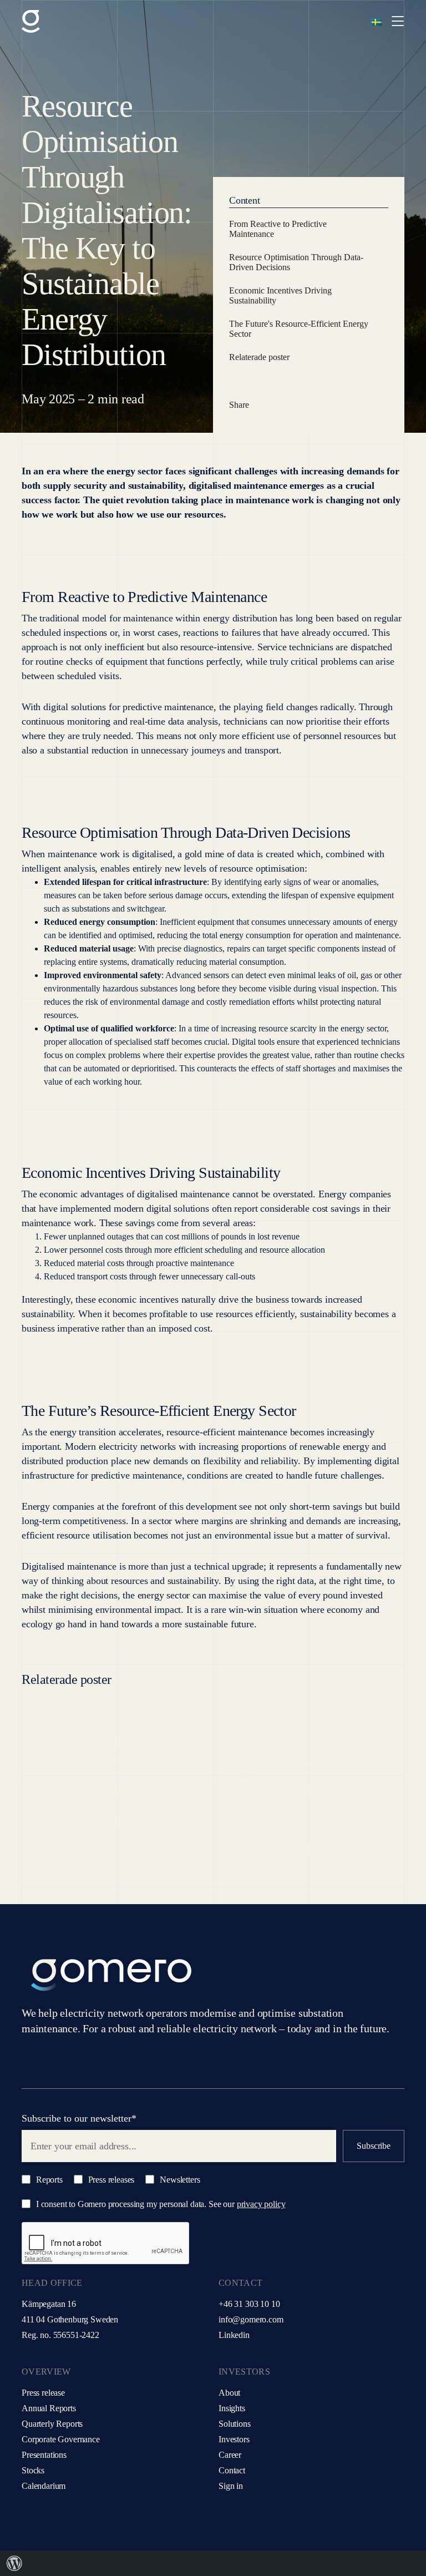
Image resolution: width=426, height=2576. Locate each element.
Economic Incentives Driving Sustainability (280, 295)
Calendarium (44, 2486)
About (229, 2393)
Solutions (235, 2424)
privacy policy (261, 2204)
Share (239, 405)
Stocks (33, 2470)
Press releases (110, 2180)
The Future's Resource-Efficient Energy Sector (299, 329)
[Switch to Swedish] (377, 21)
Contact (232, 2470)
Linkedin (234, 2335)
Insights (232, 2408)
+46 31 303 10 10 (249, 2304)
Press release (43, 2393)
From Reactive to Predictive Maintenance (278, 229)
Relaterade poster (259, 357)
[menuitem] (14, 2563)
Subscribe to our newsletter (79, 2118)
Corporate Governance (61, 2439)
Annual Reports (49, 2408)
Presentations (44, 2455)
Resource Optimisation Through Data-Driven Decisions (296, 262)
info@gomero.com (251, 2319)
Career (230, 2455)
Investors (234, 2439)
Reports (48, 2180)
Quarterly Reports (52, 2424)
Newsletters (179, 2180)
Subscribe (374, 2146)
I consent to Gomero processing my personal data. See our (160, 2204)
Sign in (231, 2486)
